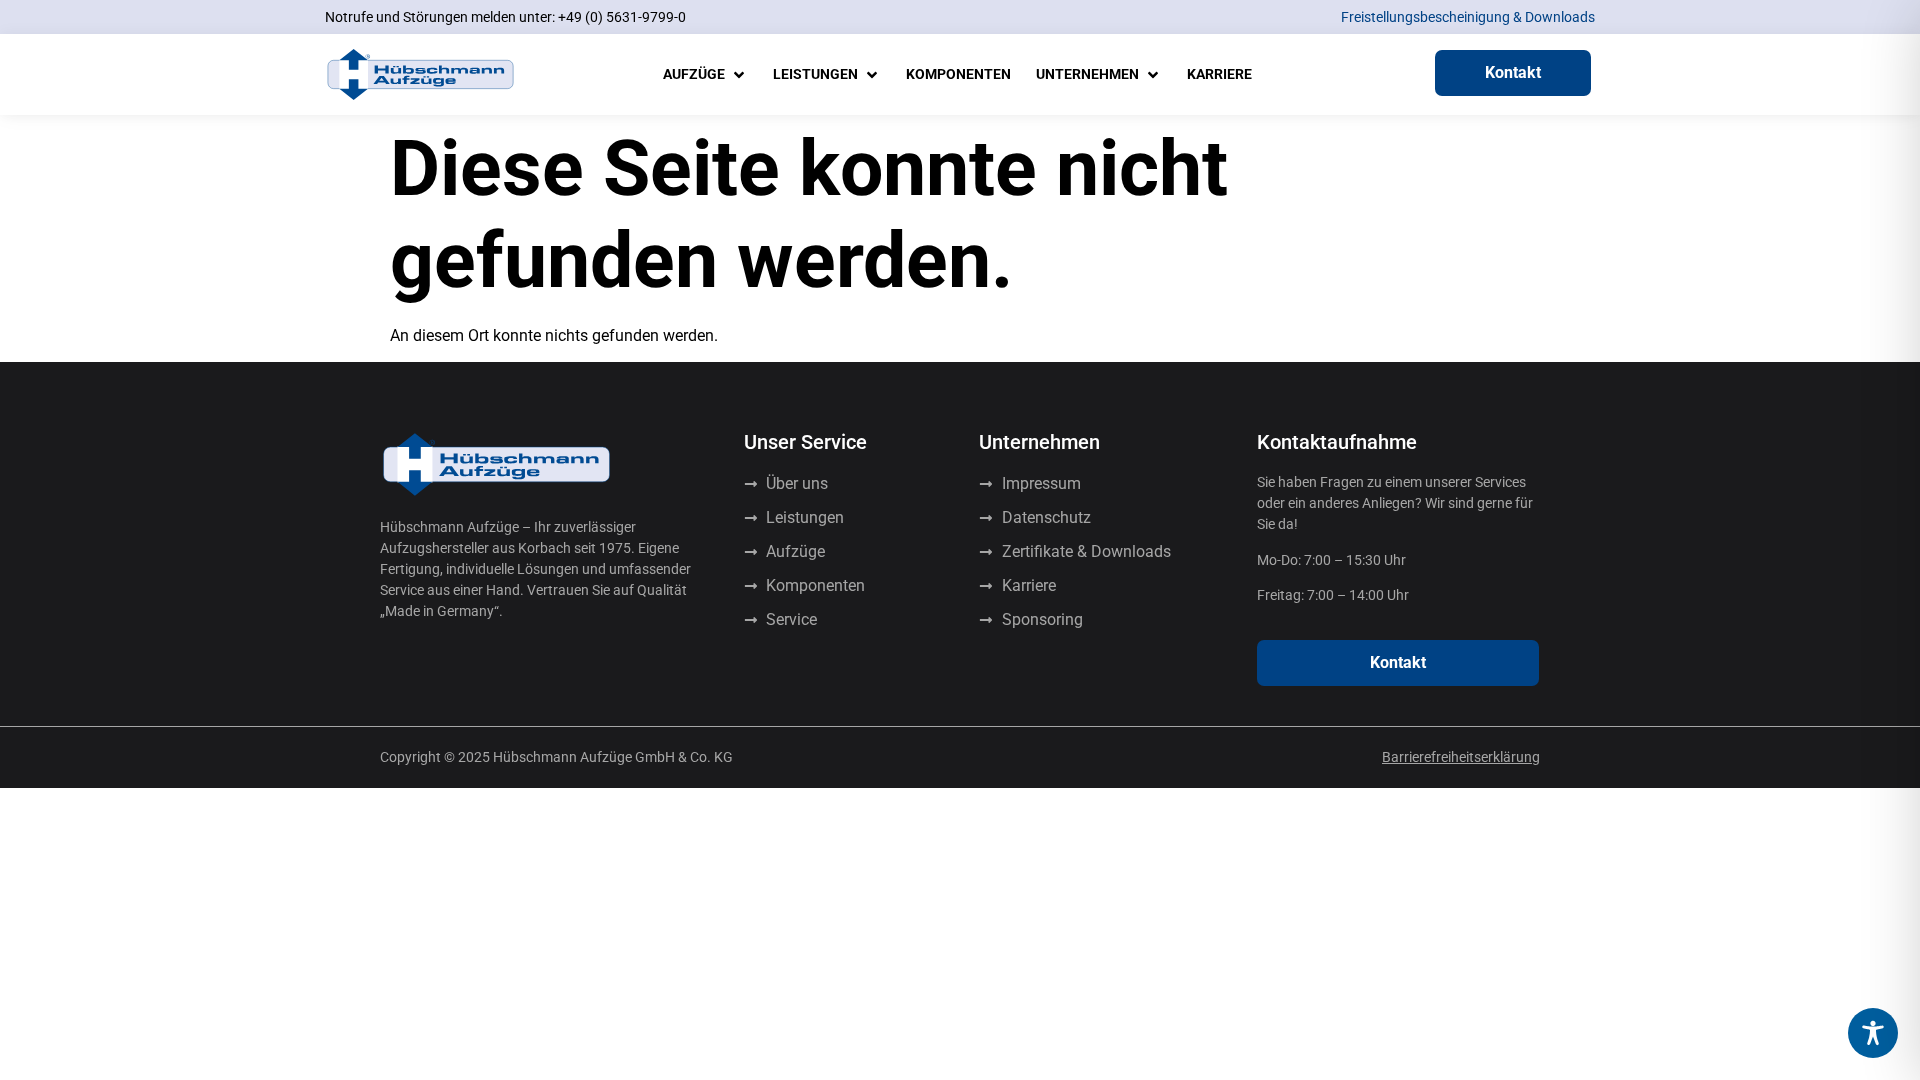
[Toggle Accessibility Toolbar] (1873, 1033)
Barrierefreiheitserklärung (1461, 757)
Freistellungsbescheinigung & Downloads (1468, 17)
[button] (705, 74)
